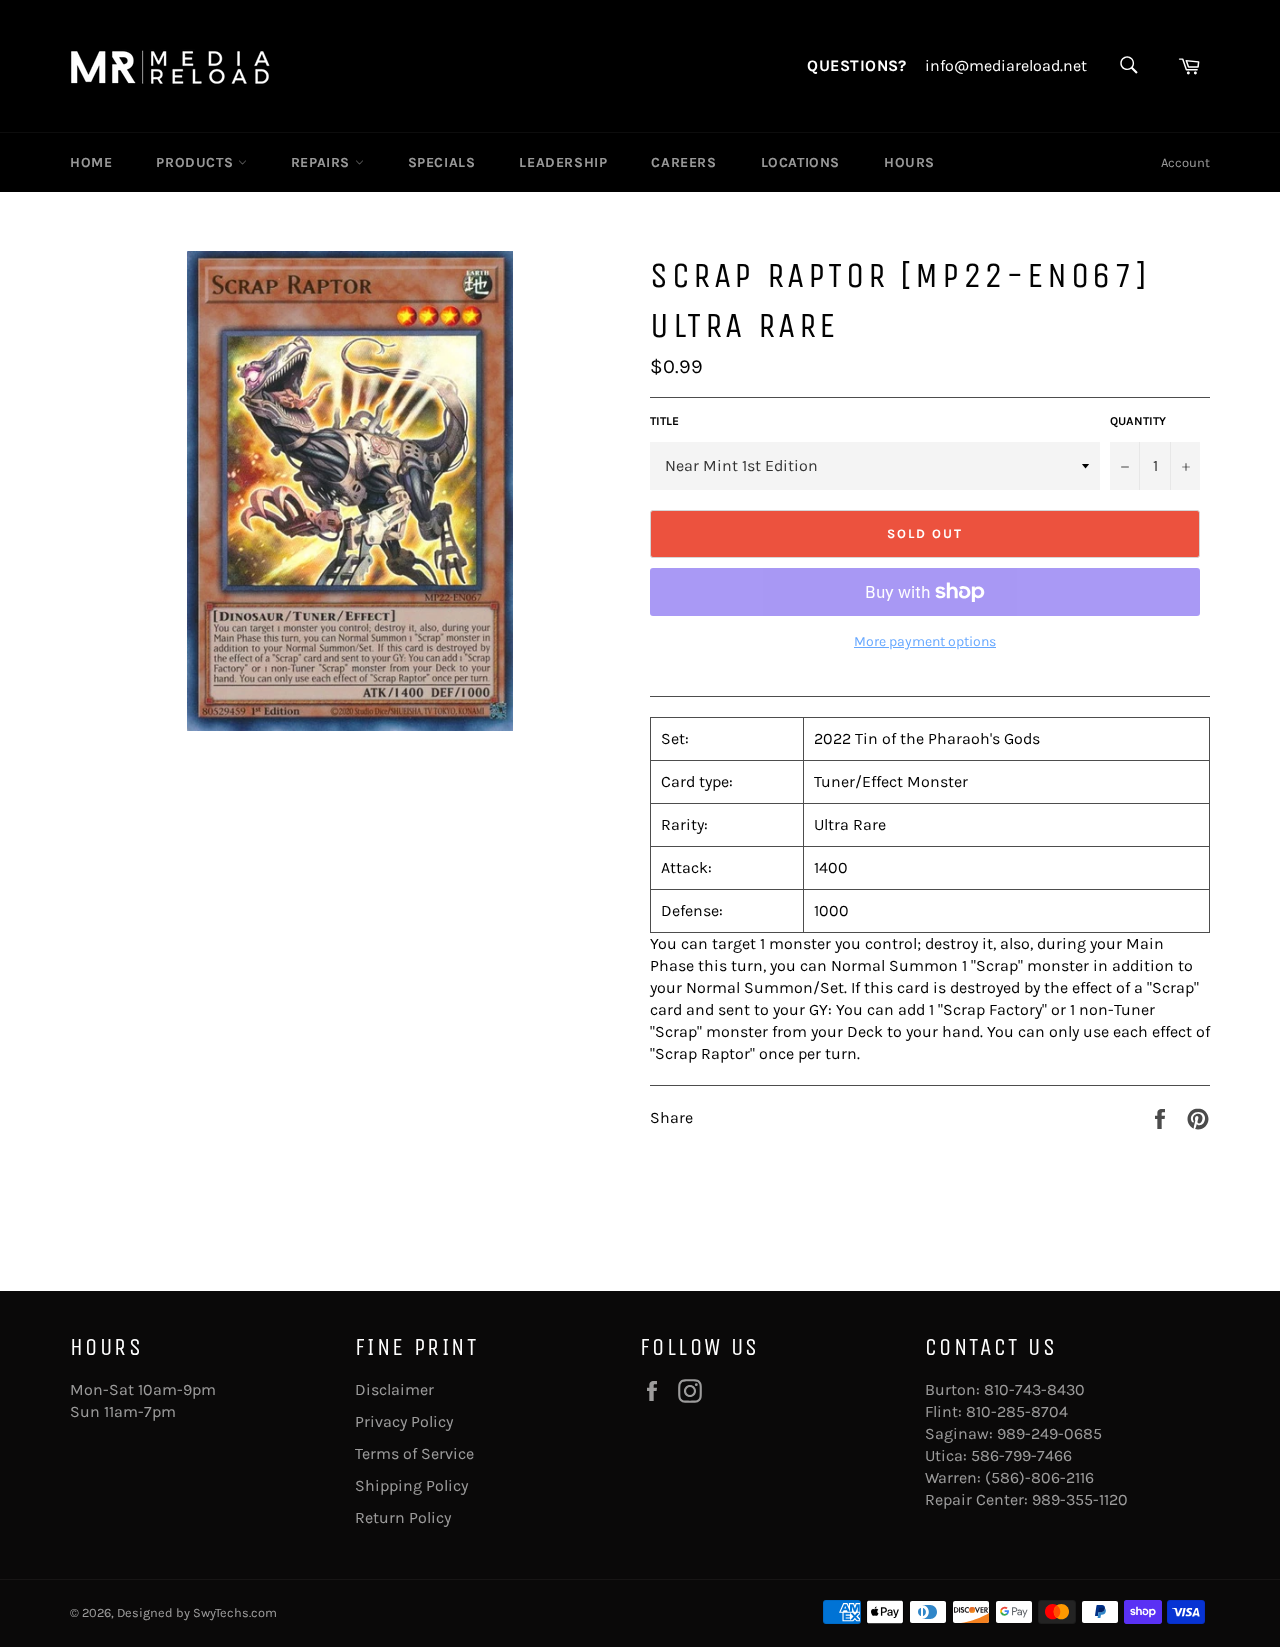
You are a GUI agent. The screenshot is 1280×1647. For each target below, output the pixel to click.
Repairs (323, 162)
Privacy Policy (404, 1421)
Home (91, 162)
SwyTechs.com (235, 1612)
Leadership (563, 162)
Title (664, 421)
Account (1185, 162)
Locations (800, 162)
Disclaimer (394, 1389)
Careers (683, 162)
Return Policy (403, 1517)
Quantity (1138, 421)
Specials (442, 162)
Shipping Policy (411, 1485)
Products (196, 162)
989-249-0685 (1049, 1433)
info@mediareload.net (1006, 66)
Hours (909, 162)
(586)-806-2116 (1039, 1477)
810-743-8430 (1034, 1389)
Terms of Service (414, 1453)
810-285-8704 (1017, 1411)
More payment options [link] (925, 641)
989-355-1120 (1080, 1499)
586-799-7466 (1021, 1455)
